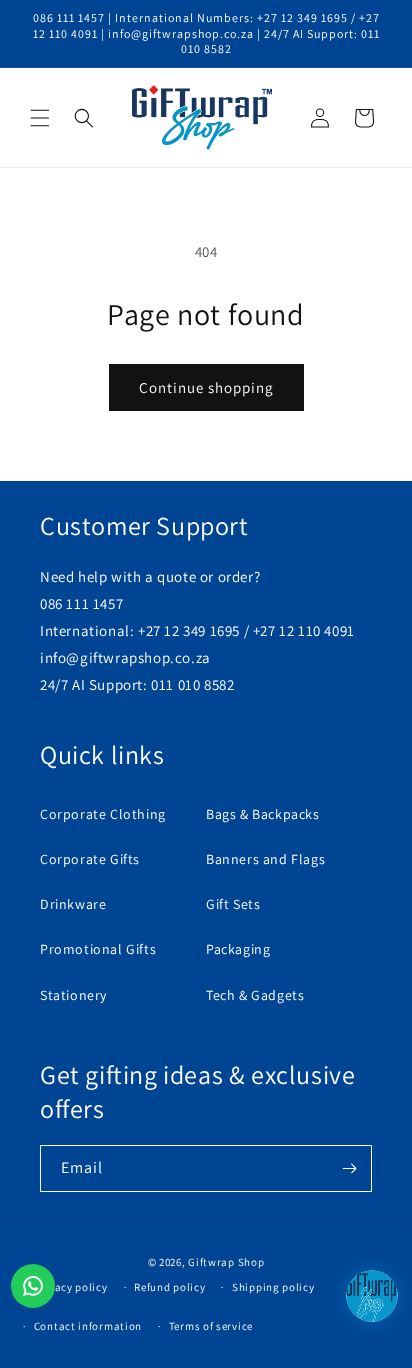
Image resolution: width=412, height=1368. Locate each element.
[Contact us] (33, 1286)
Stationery (73, 995)
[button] (40, 118)
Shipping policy (273, 1287)
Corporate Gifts (90, 859)
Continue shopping (206, 387)
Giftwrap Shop (226, 1262)
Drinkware (73, 904)
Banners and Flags (265, 859)
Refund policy (169, 1287)
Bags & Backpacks (263, 814)
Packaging (238, 949)
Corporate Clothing (103, 814)
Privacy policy (71, 1287)
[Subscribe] (349, 1168)
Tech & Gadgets (255, 995)
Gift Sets (233, 904)
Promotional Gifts (98, 949)
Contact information (88, 1326)
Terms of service (211, 1326)
